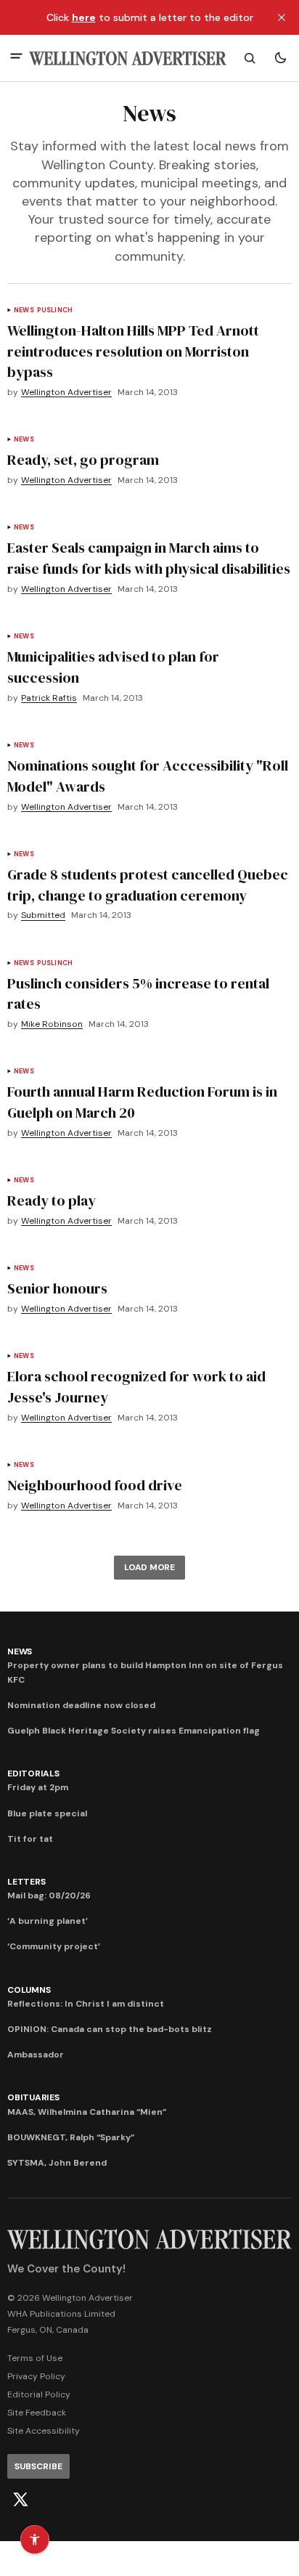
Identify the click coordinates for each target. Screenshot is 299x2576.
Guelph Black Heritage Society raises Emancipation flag (134, 1731)
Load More (149, 1567)
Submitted (43, 915)
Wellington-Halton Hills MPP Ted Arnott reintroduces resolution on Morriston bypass (133, 352)
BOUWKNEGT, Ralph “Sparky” (71, 2137)
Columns (29, 1990)
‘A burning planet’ (48, 1921)
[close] (282, 17)
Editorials (33, 1773)
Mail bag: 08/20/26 (49, 1896)
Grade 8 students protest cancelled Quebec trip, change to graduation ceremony (148, 885)
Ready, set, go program (83, 460)
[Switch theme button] (280, 58)
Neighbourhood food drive (95, 1485)
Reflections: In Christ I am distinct (86, 2004)
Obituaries (33, 2097)
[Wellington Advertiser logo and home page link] (128, 58)
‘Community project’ (54, 1946)
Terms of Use (35, 2358)
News (24, 310)
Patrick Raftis (49, 698)
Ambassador (36, 2055)
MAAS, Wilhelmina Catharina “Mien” (87, 2112)
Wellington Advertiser (66, 393)
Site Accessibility (44, 2431)
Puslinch (55, 310)
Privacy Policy (36, 2376)
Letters (26, 1882)
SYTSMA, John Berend (57, 2163)
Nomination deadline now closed (81, 1705)
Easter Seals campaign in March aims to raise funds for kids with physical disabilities (149, 558)
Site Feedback (37, 2413)
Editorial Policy (39, 2394)
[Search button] (250, 58)
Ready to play (52, 1200)
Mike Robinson (52, 1024)
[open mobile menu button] (16, 58)
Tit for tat (30, 1839)
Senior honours (57, 1288)
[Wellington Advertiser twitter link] (20, 2500)
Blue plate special (47, 1813)
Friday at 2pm (38, 1787)
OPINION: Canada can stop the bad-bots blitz (110, 2029)
